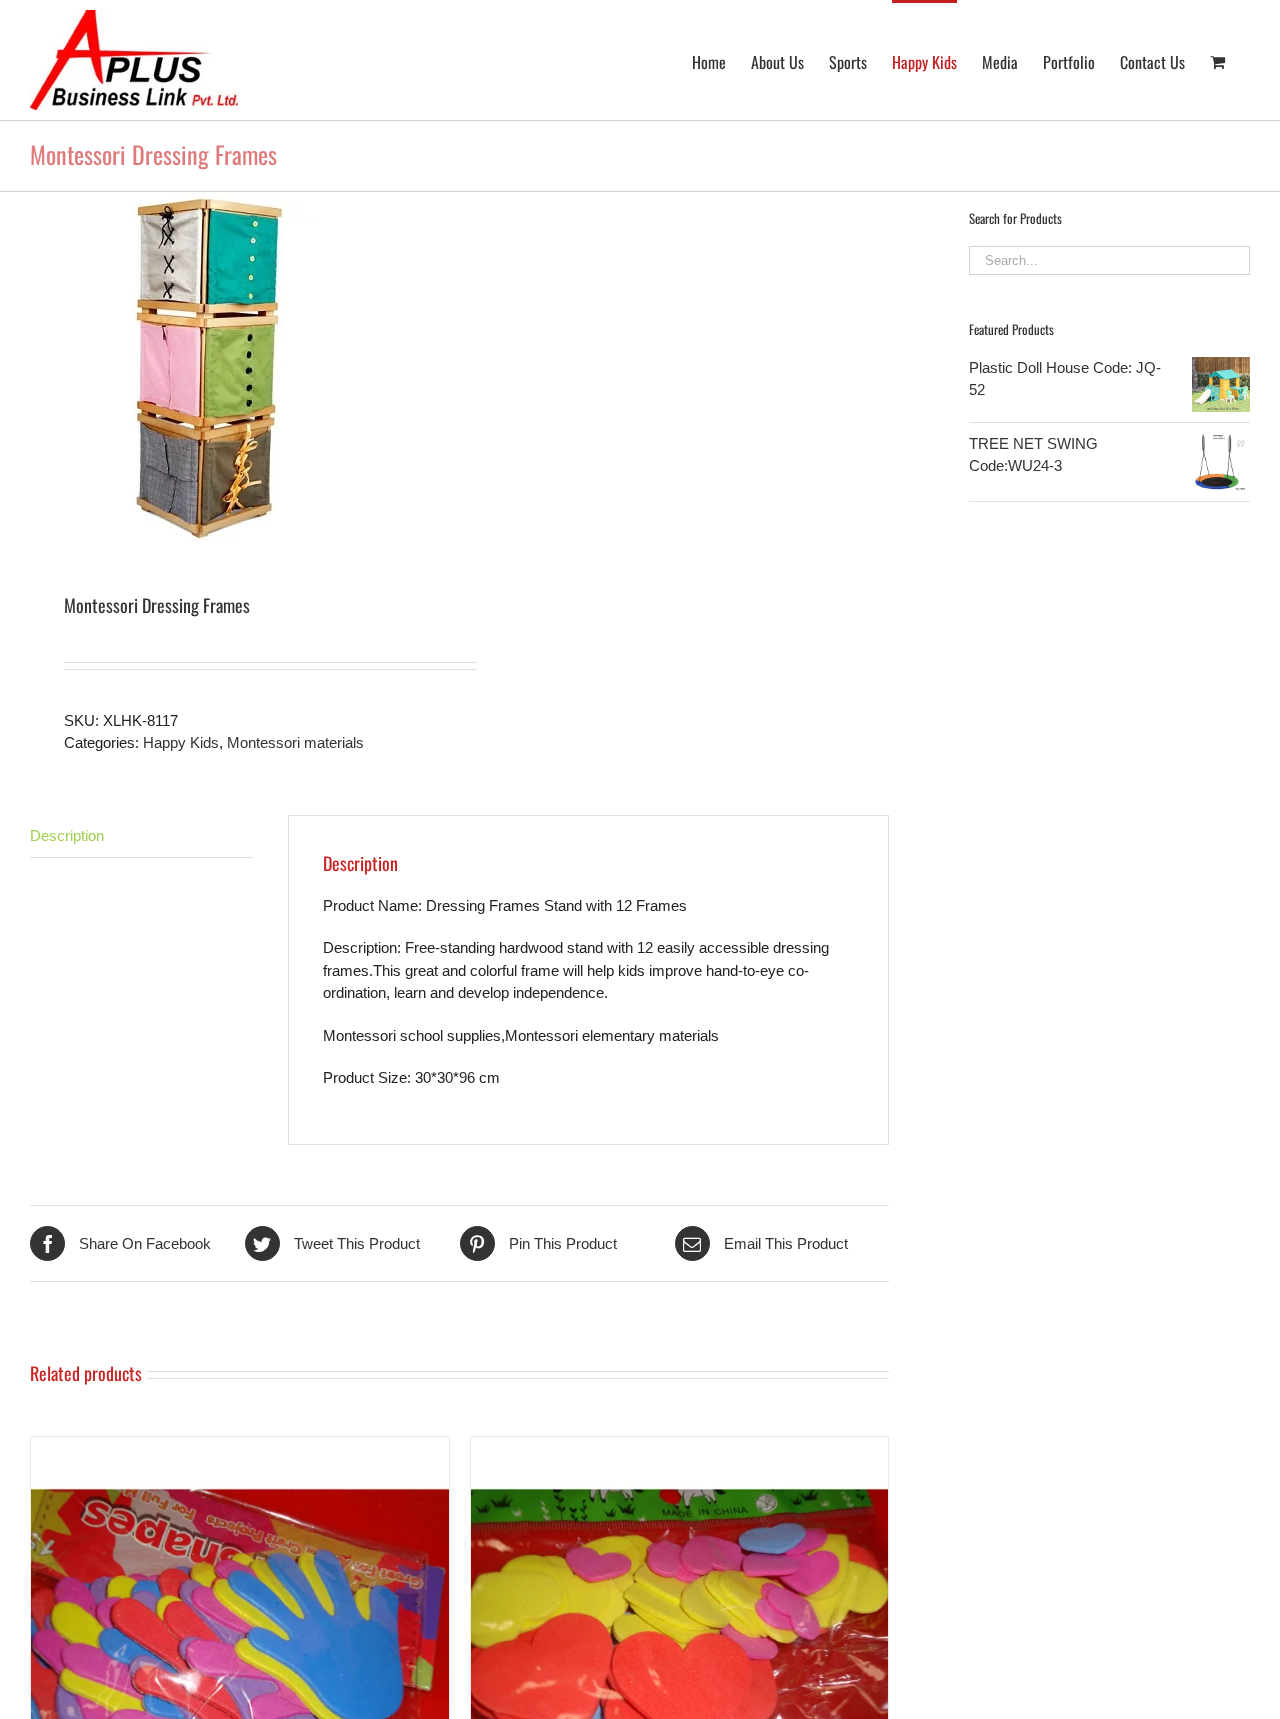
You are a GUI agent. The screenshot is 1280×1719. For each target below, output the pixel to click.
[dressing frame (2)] (236, 367)
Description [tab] (67, 835)
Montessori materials (295, 742)
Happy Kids (181, 742)
